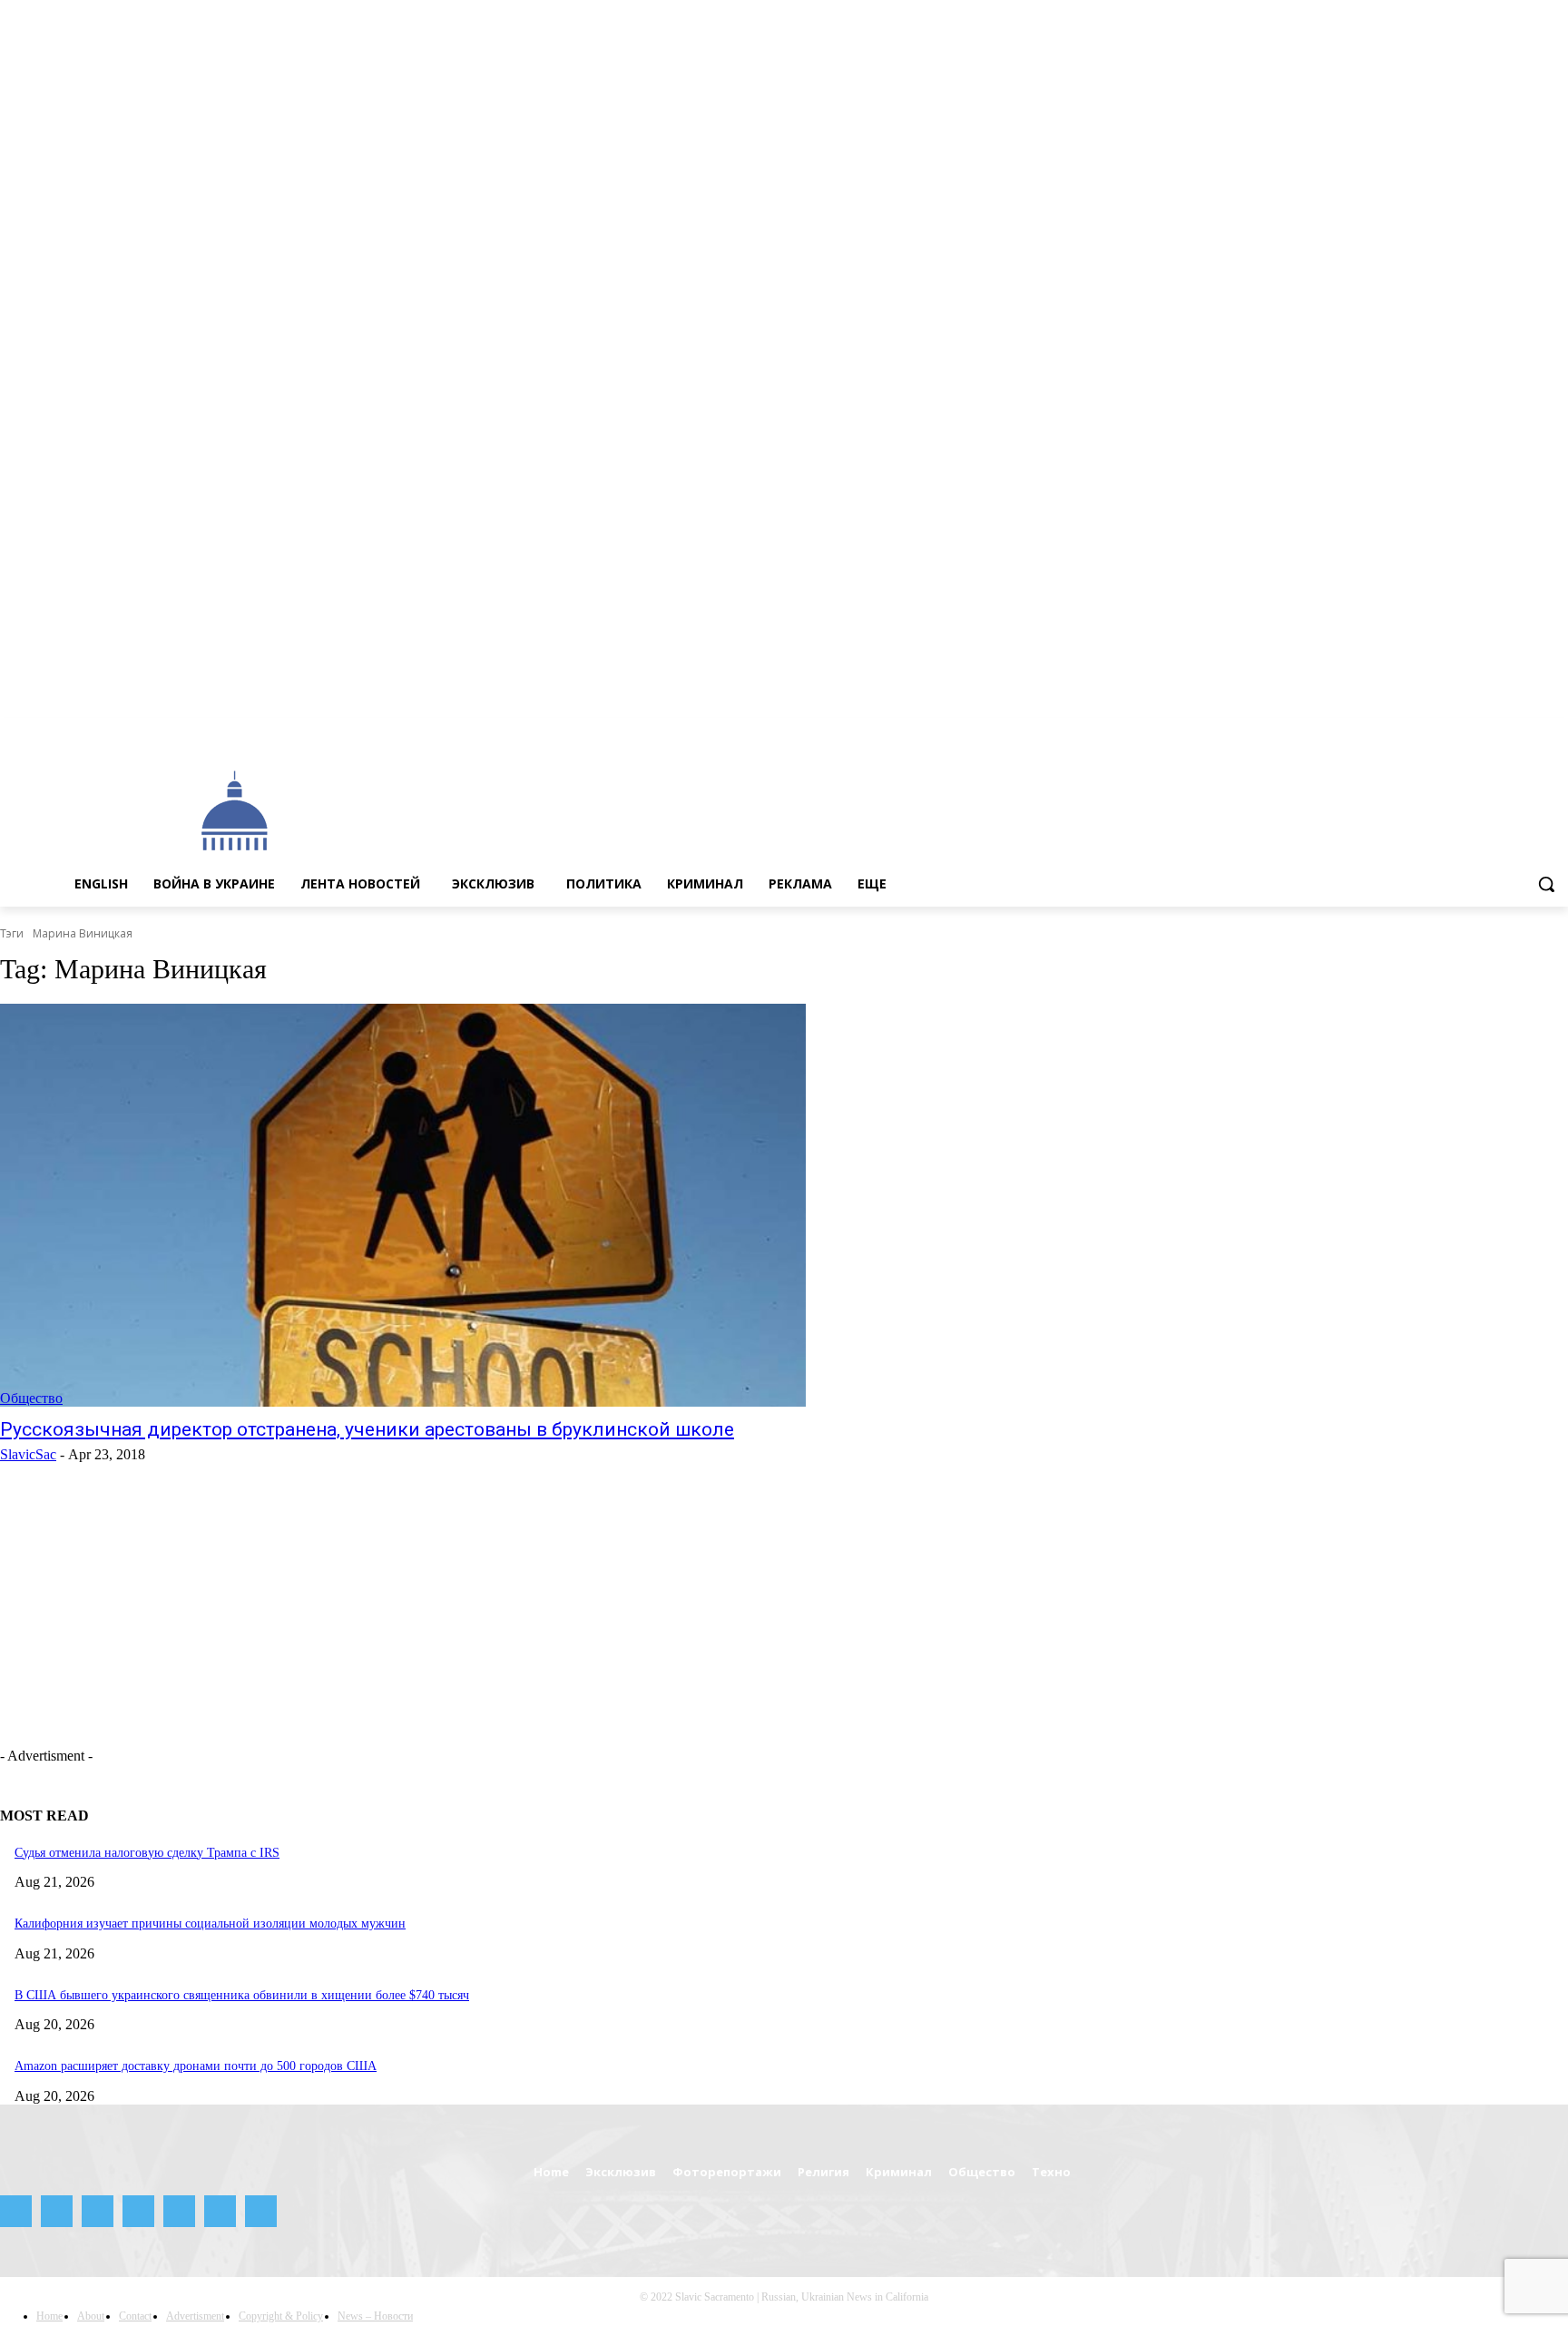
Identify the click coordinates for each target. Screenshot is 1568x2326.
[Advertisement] (800, 810)
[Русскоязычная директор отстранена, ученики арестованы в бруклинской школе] (403, 1205)
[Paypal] (1457, 731)
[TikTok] (1508, 731)
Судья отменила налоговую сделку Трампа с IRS (147, 1853)
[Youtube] (1558, 731)
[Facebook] (1406, 731)
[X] (1532, 731)
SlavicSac (28, 1454)
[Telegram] (1482, 731)
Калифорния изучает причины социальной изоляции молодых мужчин (210, 1924)
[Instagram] (1431, 731)
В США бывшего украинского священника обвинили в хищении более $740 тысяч (242, 1995)
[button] (1546, 884)
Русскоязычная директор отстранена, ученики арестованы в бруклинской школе (367, 1429)
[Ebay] (1382, 731)
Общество (31, 1398)
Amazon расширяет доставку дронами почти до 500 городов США (196, 2066)
